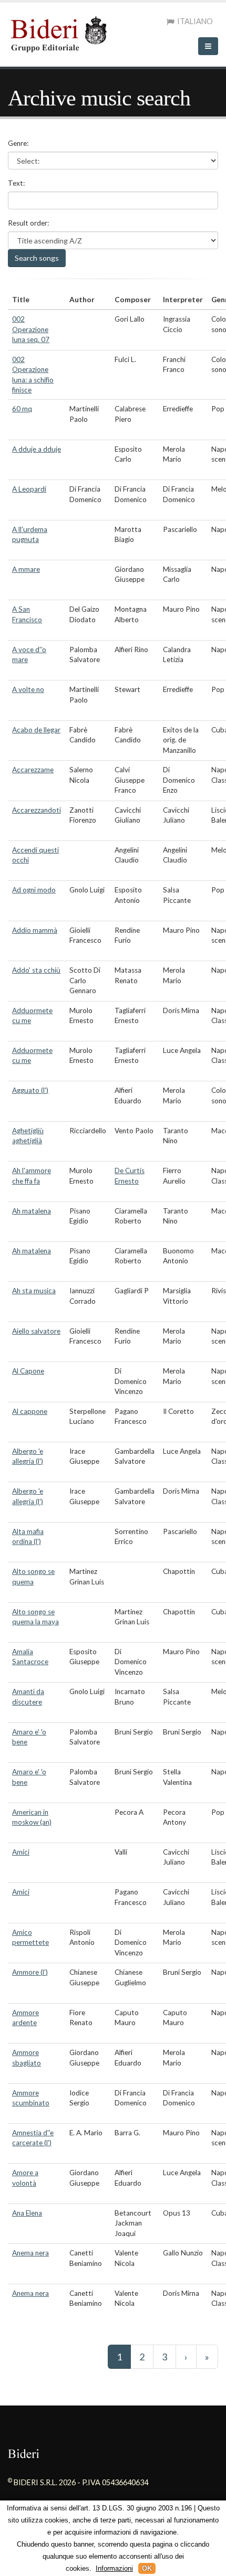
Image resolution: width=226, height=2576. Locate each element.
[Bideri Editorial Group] (62, 33)
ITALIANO (194, 21)
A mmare (26, 569)
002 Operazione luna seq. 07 (31, 329)
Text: (16, 183)
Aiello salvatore (36, 1331)
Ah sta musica (34, 1291)
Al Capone (28, 1371)
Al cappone (30, 1411)
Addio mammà (35, 930)
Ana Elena (27, 2213)
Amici (21, 1852)
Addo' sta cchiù (36, 970)
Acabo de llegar (36, 730)
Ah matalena (32, 1211)
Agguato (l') (30, 1090)
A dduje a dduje (37, 449)
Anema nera (30, 2253)
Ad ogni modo (34, 890)
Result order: (28, 223)
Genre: (18, 143)
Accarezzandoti (37, 810)
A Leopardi (29, 489)
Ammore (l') (30, 1972)
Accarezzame (33, 770)
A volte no (28, 689)
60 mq (22, 409)
